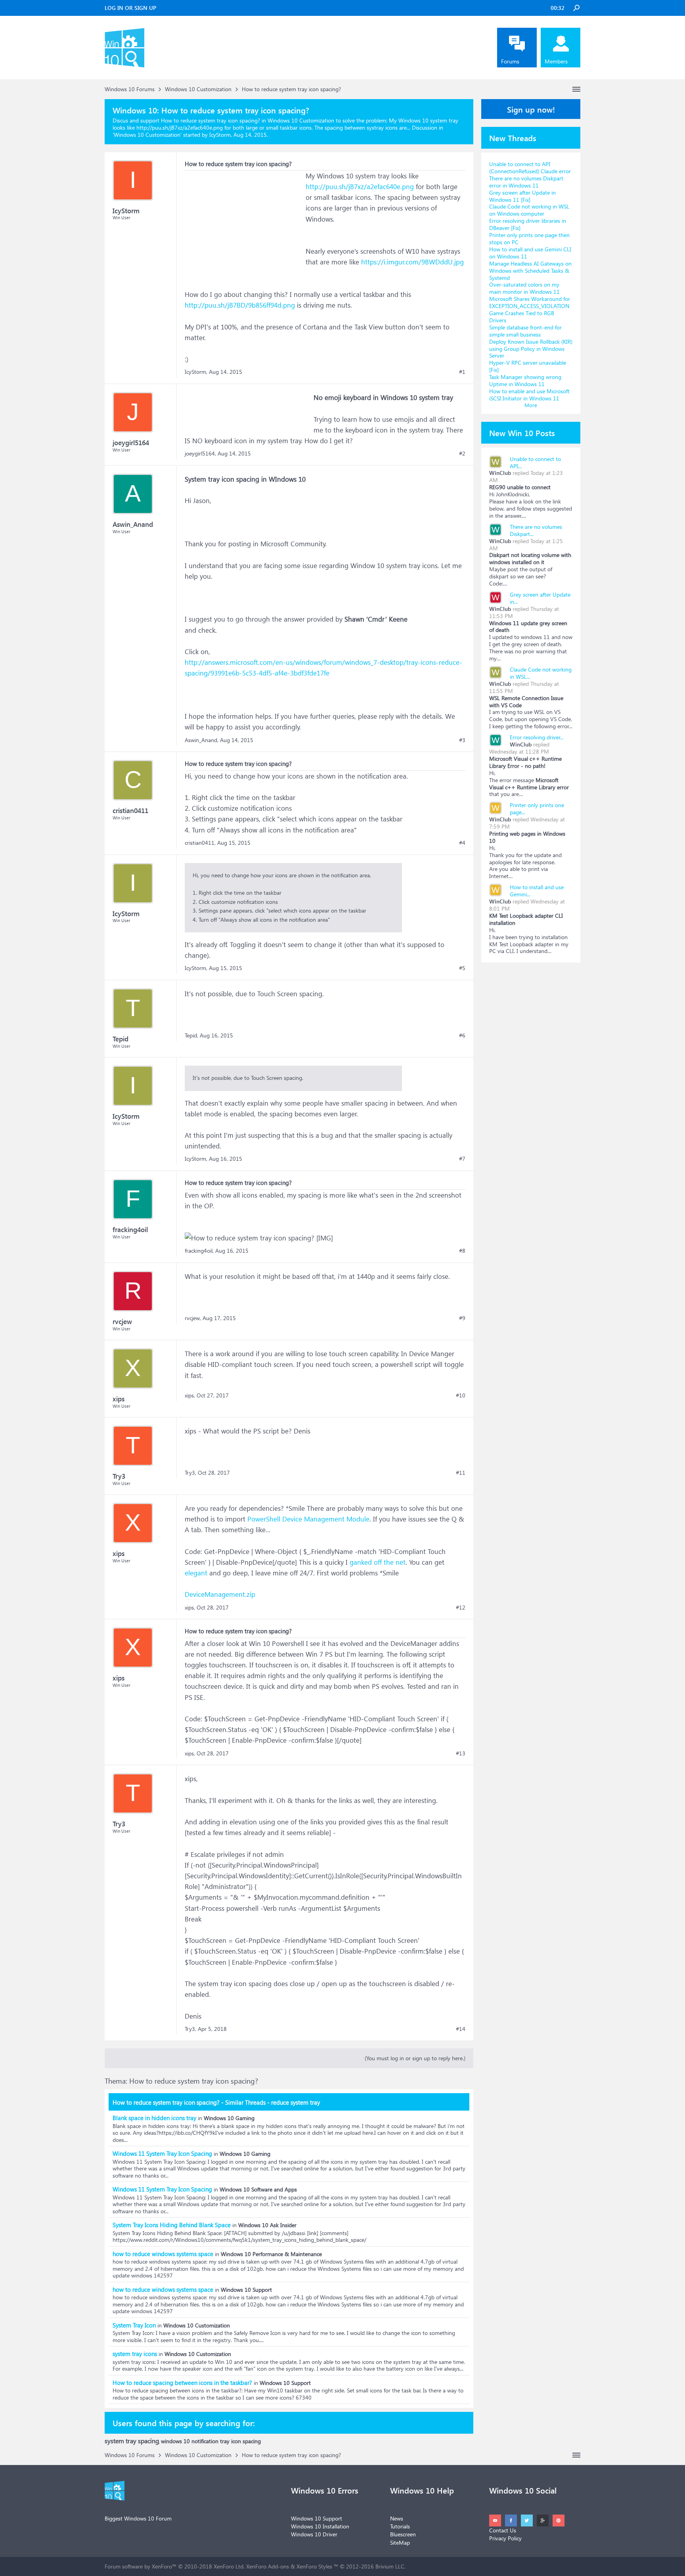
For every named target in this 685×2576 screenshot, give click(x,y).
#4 (462, 843)
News (397, 2518)
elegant (196, 1573)
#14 (461, 2029)
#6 (462, 1035)
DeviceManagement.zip (220, 1594)
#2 (462, 454)
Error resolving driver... (537, 737)
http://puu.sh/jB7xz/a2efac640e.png (360, 187)
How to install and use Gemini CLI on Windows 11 (530, 253)
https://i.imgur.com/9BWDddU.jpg (412, 262)
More (531, 405)
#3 (462, 740)
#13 (461, 1753)
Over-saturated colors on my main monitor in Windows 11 (524, 288)
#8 (462, 1251)
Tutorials (400, 2526)
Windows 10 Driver (314, 2534)
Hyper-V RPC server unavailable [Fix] (528, 366)
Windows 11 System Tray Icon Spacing (162, 2153)
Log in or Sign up (130, 8)
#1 (462, 372)
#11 (461, 1473)
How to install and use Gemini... (537, 891)
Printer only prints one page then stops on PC (529, 238)
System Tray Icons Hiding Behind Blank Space (172, 2225)
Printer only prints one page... (537, 809)
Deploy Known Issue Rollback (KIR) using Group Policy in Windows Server (531, 349)
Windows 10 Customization (147, 135)
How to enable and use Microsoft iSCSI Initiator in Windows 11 (529, 395)
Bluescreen (403, 2534)
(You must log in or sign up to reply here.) (415, 2058)
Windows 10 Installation (320, 2526)
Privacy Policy (505, 2538)
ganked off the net (378, 1562)
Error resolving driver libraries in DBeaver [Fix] (528, 224)
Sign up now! (531, 109)
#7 (462, 1159)
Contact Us (503, 2530)
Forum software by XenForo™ (175, 2566)
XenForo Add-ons (268, 2566)
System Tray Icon (134, 2325)
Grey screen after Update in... (540, 598)
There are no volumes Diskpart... (536, 530)
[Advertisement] (244, 220)
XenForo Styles (314, 2566)
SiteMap (400, 2543)
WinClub (500, 473)
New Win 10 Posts (522, 433)
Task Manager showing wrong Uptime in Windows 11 (525, 380)
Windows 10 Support (317, 2518)
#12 (461, 1608)
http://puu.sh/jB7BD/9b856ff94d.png (240, 305)
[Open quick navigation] (576, 89)
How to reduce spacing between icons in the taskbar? (182, 2383)
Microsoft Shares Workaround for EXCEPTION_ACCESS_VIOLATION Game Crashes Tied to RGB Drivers (530, 309)
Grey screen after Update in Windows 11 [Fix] (522, 196)
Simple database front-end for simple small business (525, 331)
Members (556, 61)
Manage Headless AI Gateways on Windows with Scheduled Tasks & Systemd (530, 271)
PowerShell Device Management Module (308, 1519)
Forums (510, 61)
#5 (462, 968)
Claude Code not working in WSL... (541, 673)
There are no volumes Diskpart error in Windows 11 (526, 182)
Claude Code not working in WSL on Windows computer (529, 210)
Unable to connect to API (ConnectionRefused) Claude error (530, 167)
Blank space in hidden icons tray (154, 2118)
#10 (461, 1395)
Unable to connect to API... (535, 462)
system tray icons (135, 2354)
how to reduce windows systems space (163, 2254)
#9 (462, 1318)
